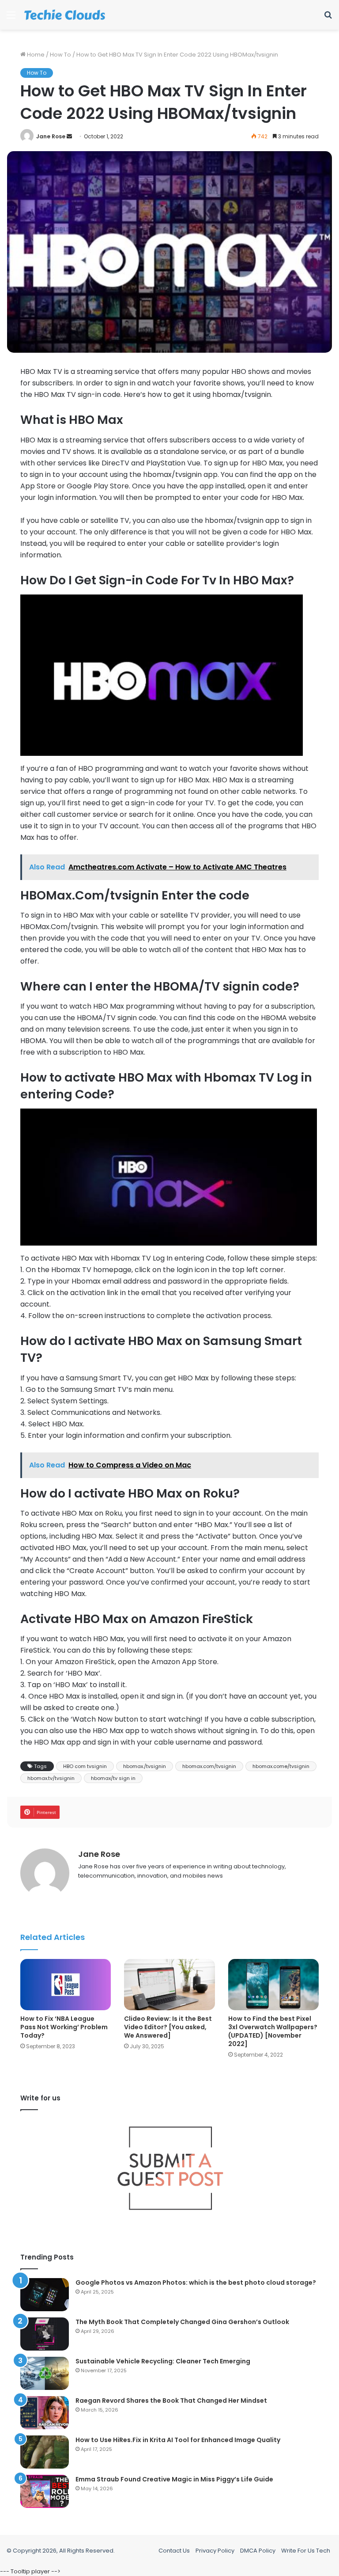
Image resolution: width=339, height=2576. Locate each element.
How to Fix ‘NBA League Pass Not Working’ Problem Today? (64, 2027)
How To (60, 55)
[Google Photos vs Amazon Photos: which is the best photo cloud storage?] (45, 2295)
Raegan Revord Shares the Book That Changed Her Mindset (171, 2401)
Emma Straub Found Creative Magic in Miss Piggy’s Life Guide (174, 2479)
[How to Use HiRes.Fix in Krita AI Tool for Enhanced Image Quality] (45, 2452)
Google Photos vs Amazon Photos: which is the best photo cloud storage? (196, 2283)
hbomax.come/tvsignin (281, 1766)
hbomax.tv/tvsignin (51, 1778)
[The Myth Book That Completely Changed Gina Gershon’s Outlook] (45, 2334)
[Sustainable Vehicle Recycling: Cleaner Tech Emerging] (45, 2373)
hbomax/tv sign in (113, 1778)
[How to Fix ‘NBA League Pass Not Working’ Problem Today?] (66, 1985)
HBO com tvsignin (85, 1766)
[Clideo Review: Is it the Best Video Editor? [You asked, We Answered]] (169, 1985)
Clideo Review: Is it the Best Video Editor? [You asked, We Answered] (168, 2027)
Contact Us (174, 2551)
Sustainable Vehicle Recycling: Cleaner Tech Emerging (163, 2361)
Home (35, 55)
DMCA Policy (258, 2551)
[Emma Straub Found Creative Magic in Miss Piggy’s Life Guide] (45, 2491)
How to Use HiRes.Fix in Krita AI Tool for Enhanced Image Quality (178, 2440)
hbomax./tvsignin (145, 1766)
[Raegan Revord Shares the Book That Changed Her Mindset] (45, 2413)
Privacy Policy (215, 2551)
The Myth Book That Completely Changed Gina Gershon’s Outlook (182, 2322)
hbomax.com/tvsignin (209, 1766)
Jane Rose (51, 136)
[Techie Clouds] (65, 15)
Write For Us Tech (306, 2551)
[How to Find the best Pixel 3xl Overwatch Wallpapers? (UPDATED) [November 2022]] (273, 1985)
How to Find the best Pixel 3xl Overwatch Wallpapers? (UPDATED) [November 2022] (273, 2031)
